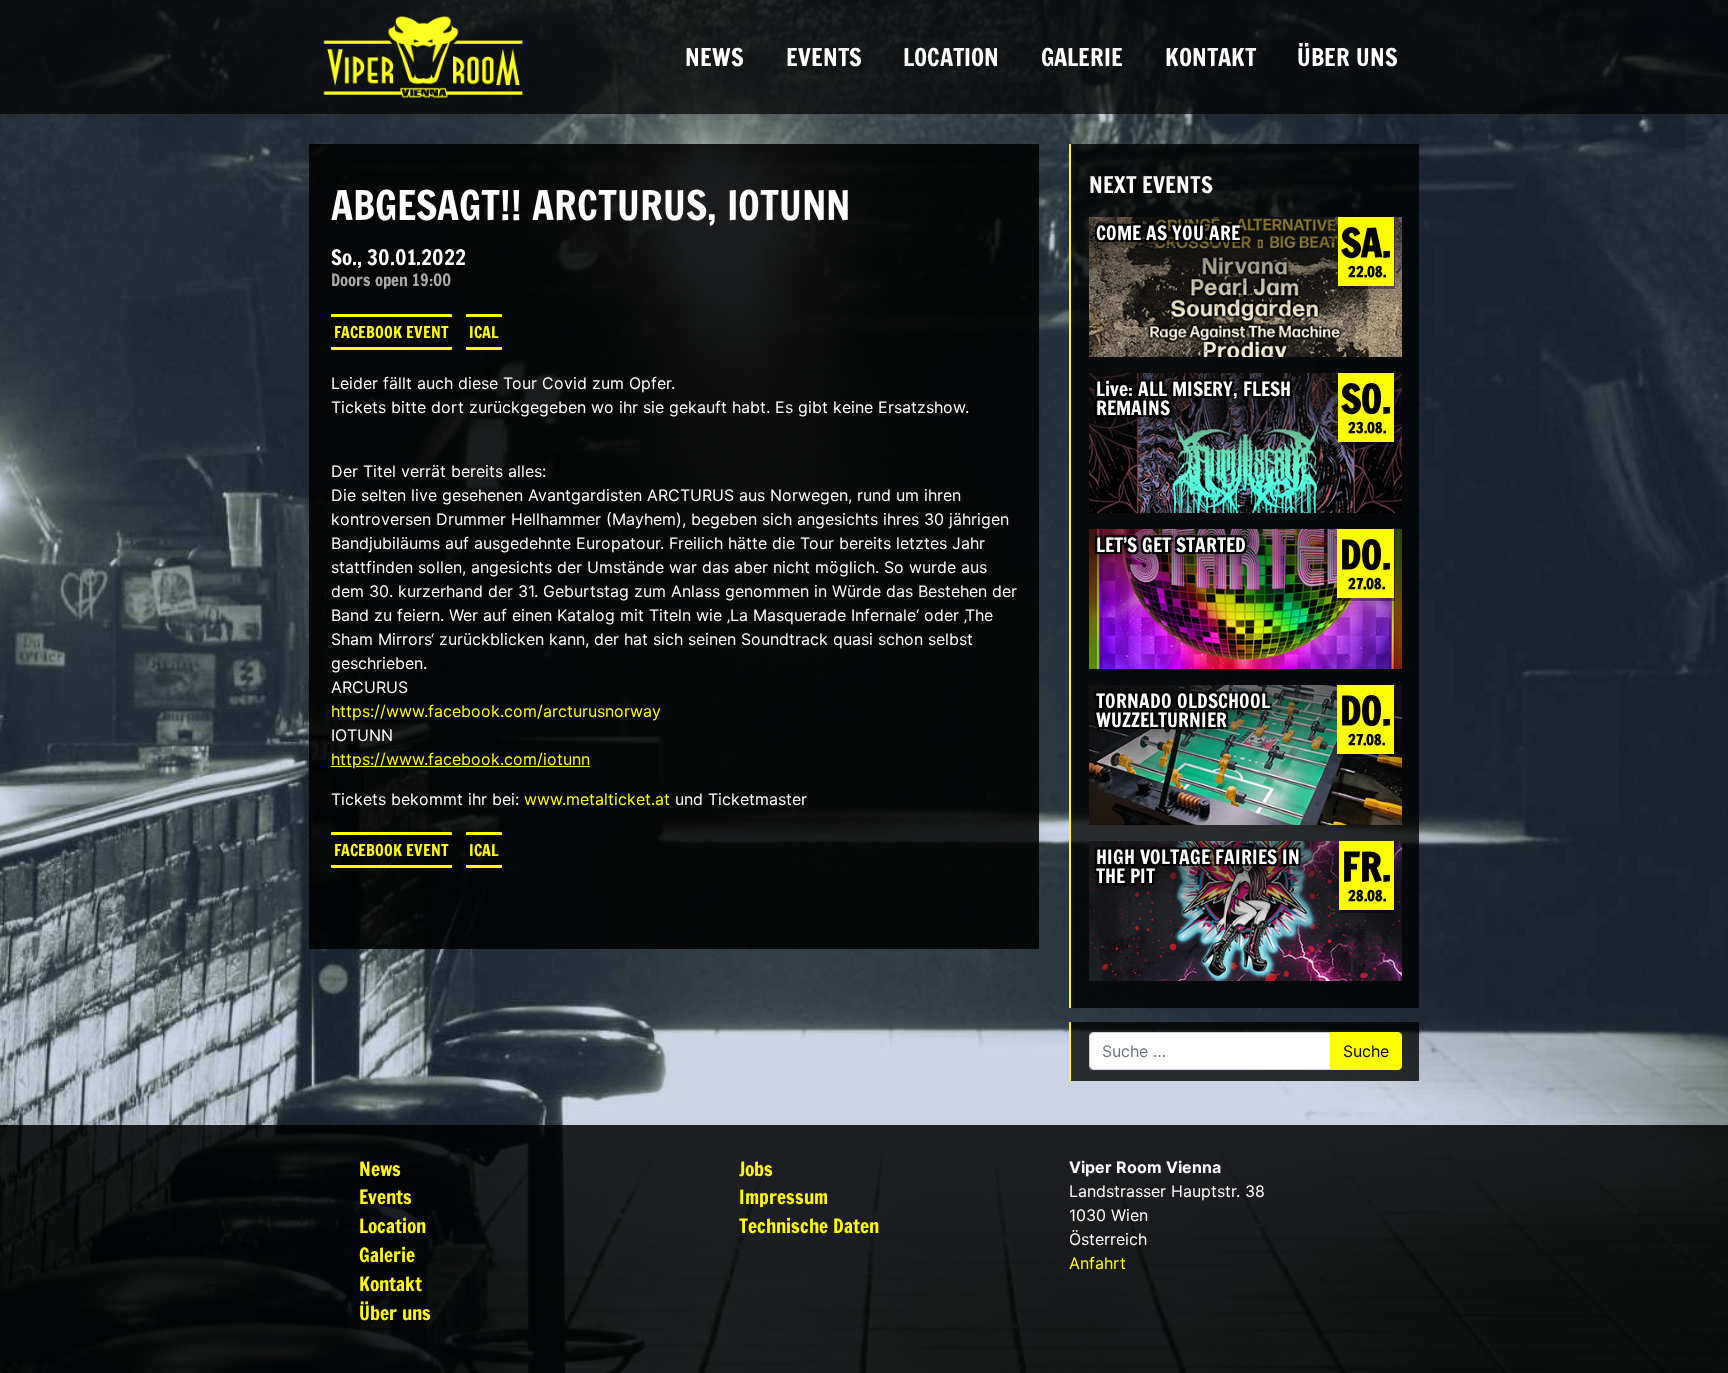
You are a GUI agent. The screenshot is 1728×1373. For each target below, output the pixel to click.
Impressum (783, 1196)
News (714, 57)
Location (951, 57)
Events (824, 57)
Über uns (1347, 57)
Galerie (1082, 57)
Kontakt (1210, 57)
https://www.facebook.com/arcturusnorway (496, 711)
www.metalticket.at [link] (597, 799)
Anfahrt (1097, 1263)
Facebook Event (391, 332)
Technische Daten (809, 1225)
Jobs (756, 1168)
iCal (484, 332)
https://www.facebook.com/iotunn (460, 759)
